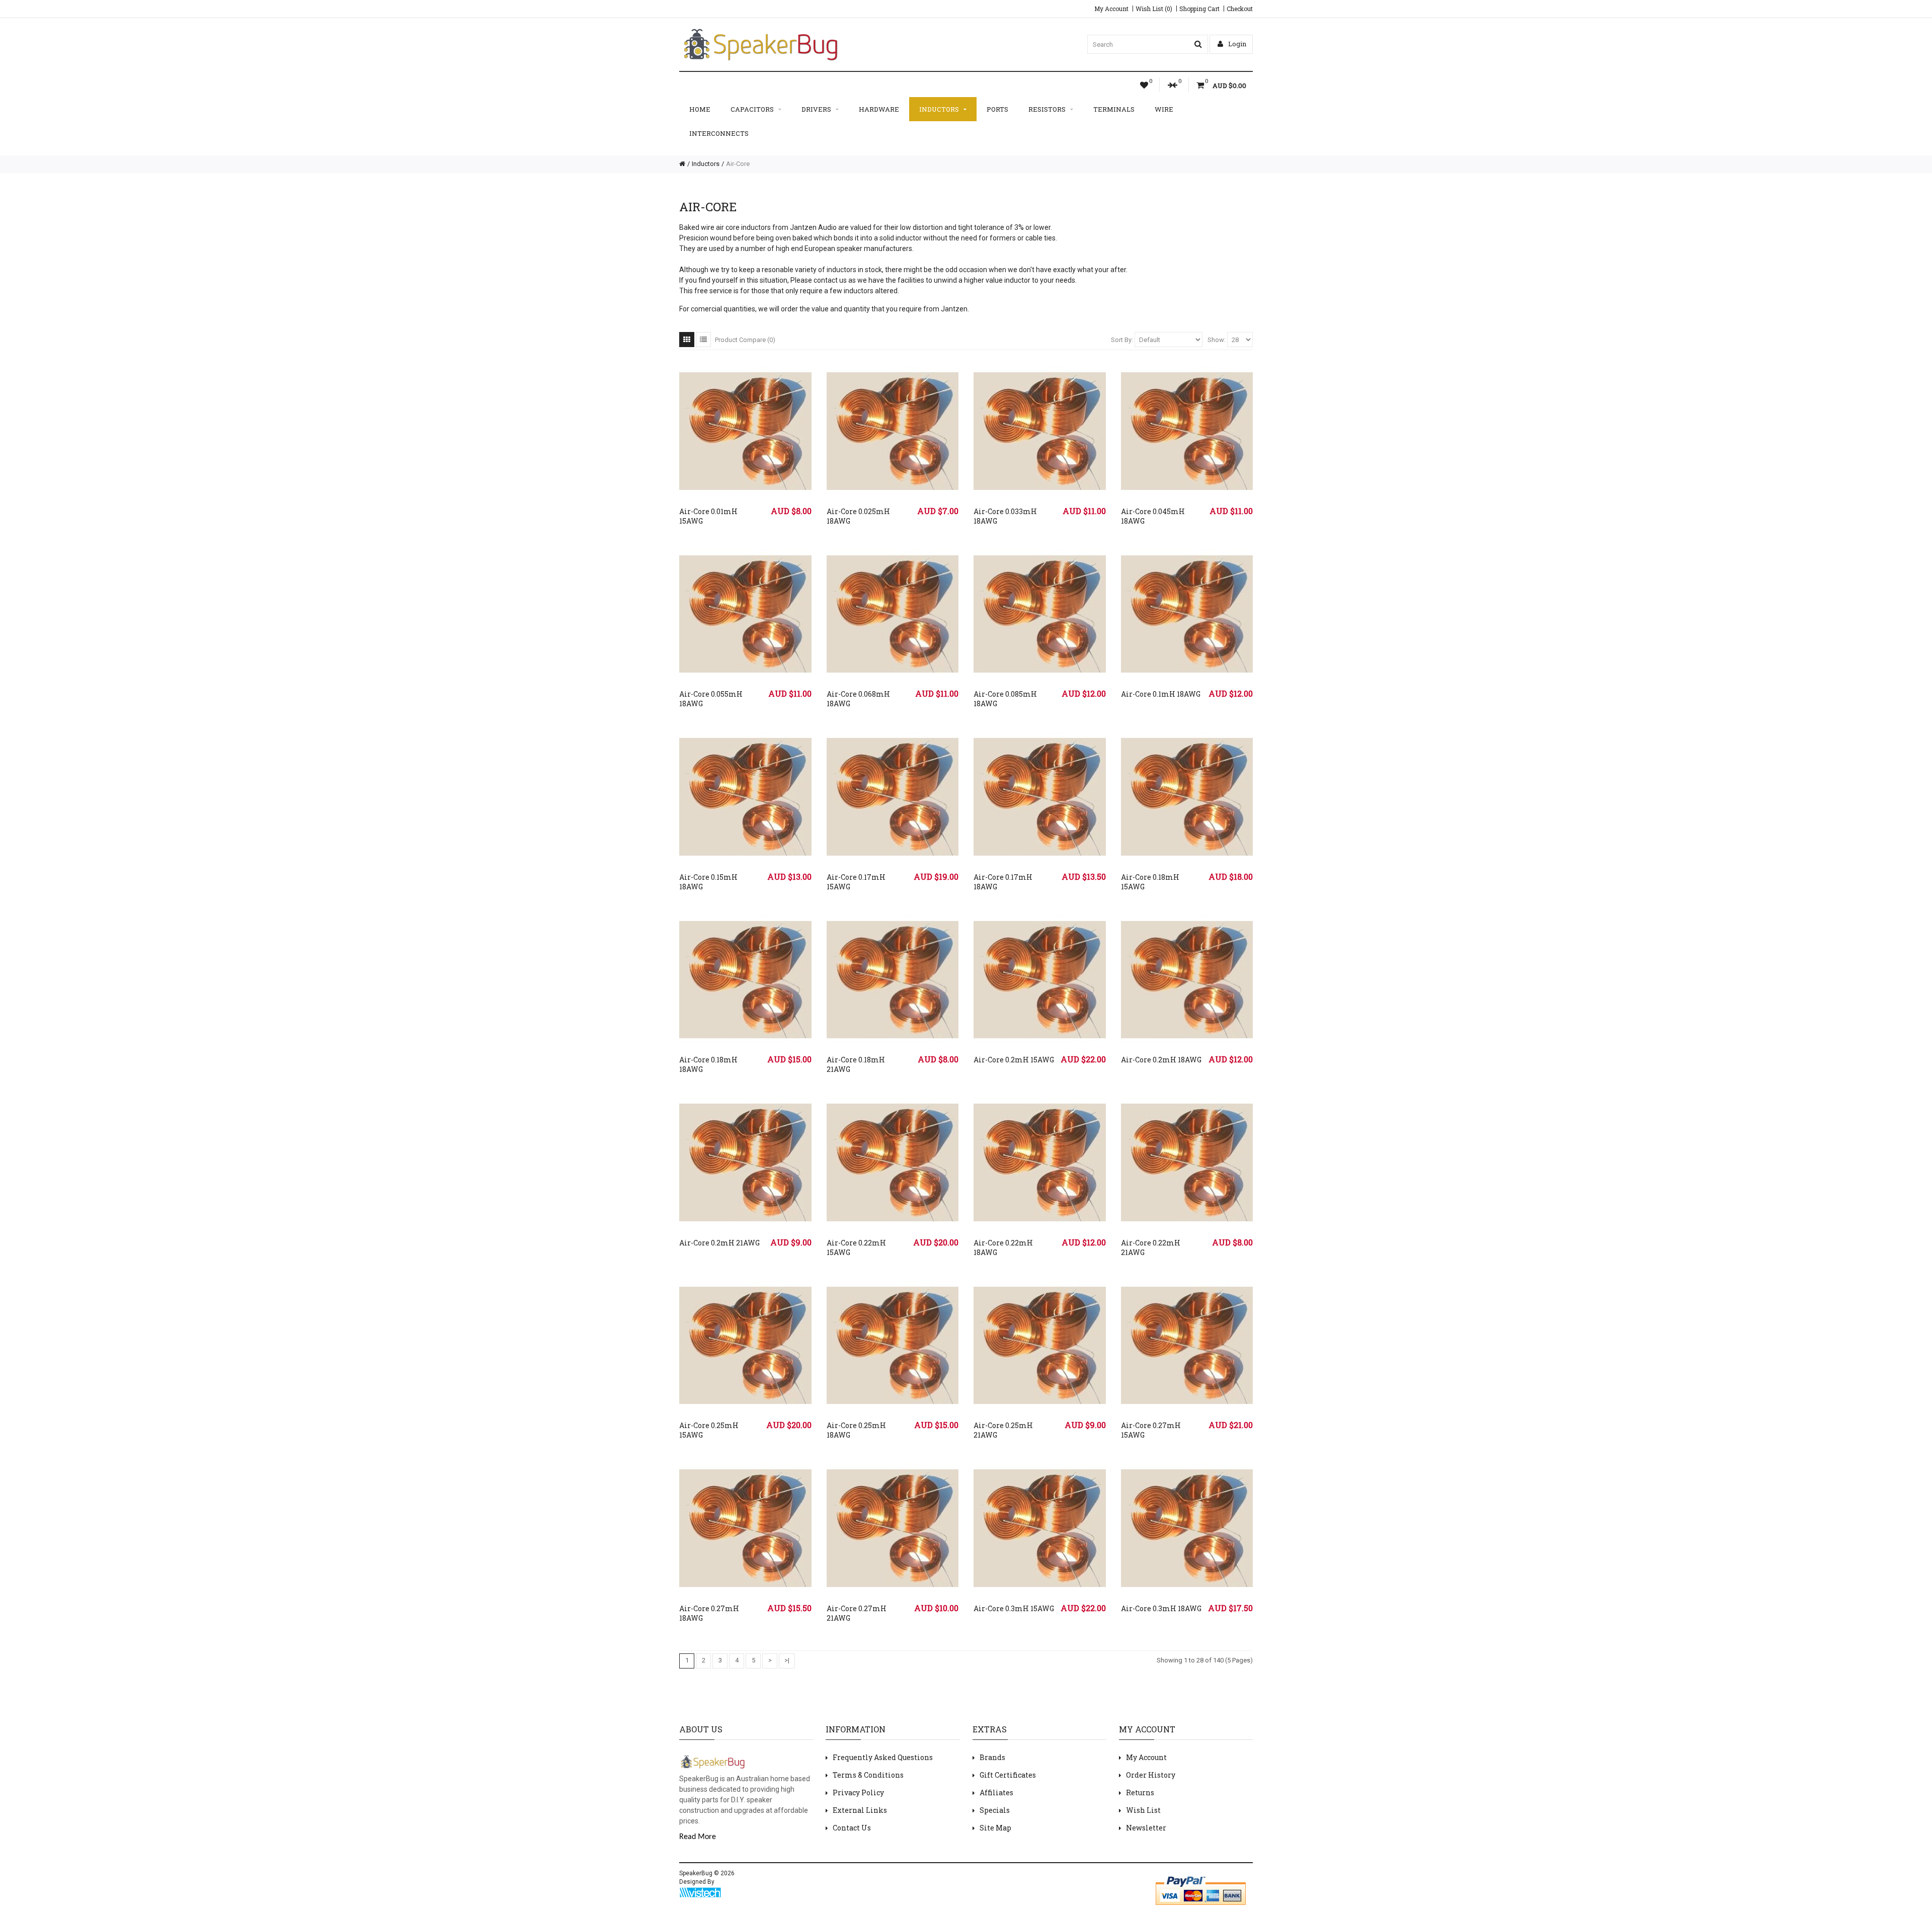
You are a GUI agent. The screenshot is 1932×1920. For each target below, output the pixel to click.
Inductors (939, 109)
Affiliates (996, 1792)
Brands (992, 1757)
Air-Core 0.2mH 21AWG (719, 1243)
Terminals (1114, 109)
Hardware (879, 109)
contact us (830, 280)
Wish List (1143, 1810)
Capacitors (752, 109)
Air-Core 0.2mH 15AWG (1014, 1060)
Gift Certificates (1008, 1775)
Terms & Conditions (868, 1775)
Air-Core (738, 164)
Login (1236, 44)
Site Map (995, 1828)
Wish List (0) (1154, 9)
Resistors (1047, 109)
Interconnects (719, 133)
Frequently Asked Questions (883, 1757)
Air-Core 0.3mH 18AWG (1161, 1608)
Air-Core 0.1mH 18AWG (1161, 694)
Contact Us (852, 1828)
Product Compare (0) (745, 340)
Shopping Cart (1199, 9)
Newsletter (1146, 1828)
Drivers (816, 109)
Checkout (1240, 9)
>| (787, 1660)
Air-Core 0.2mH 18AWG (1161, 1060)
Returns (1140, 1792)
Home (700, 109)
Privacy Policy (858, 1792)
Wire (1164, 109)
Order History (1151, 1775)
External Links (860, 1810)
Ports (997, 109)
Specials (995, 1810)
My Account (1111, 9)
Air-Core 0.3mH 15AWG (1014, 1608)
